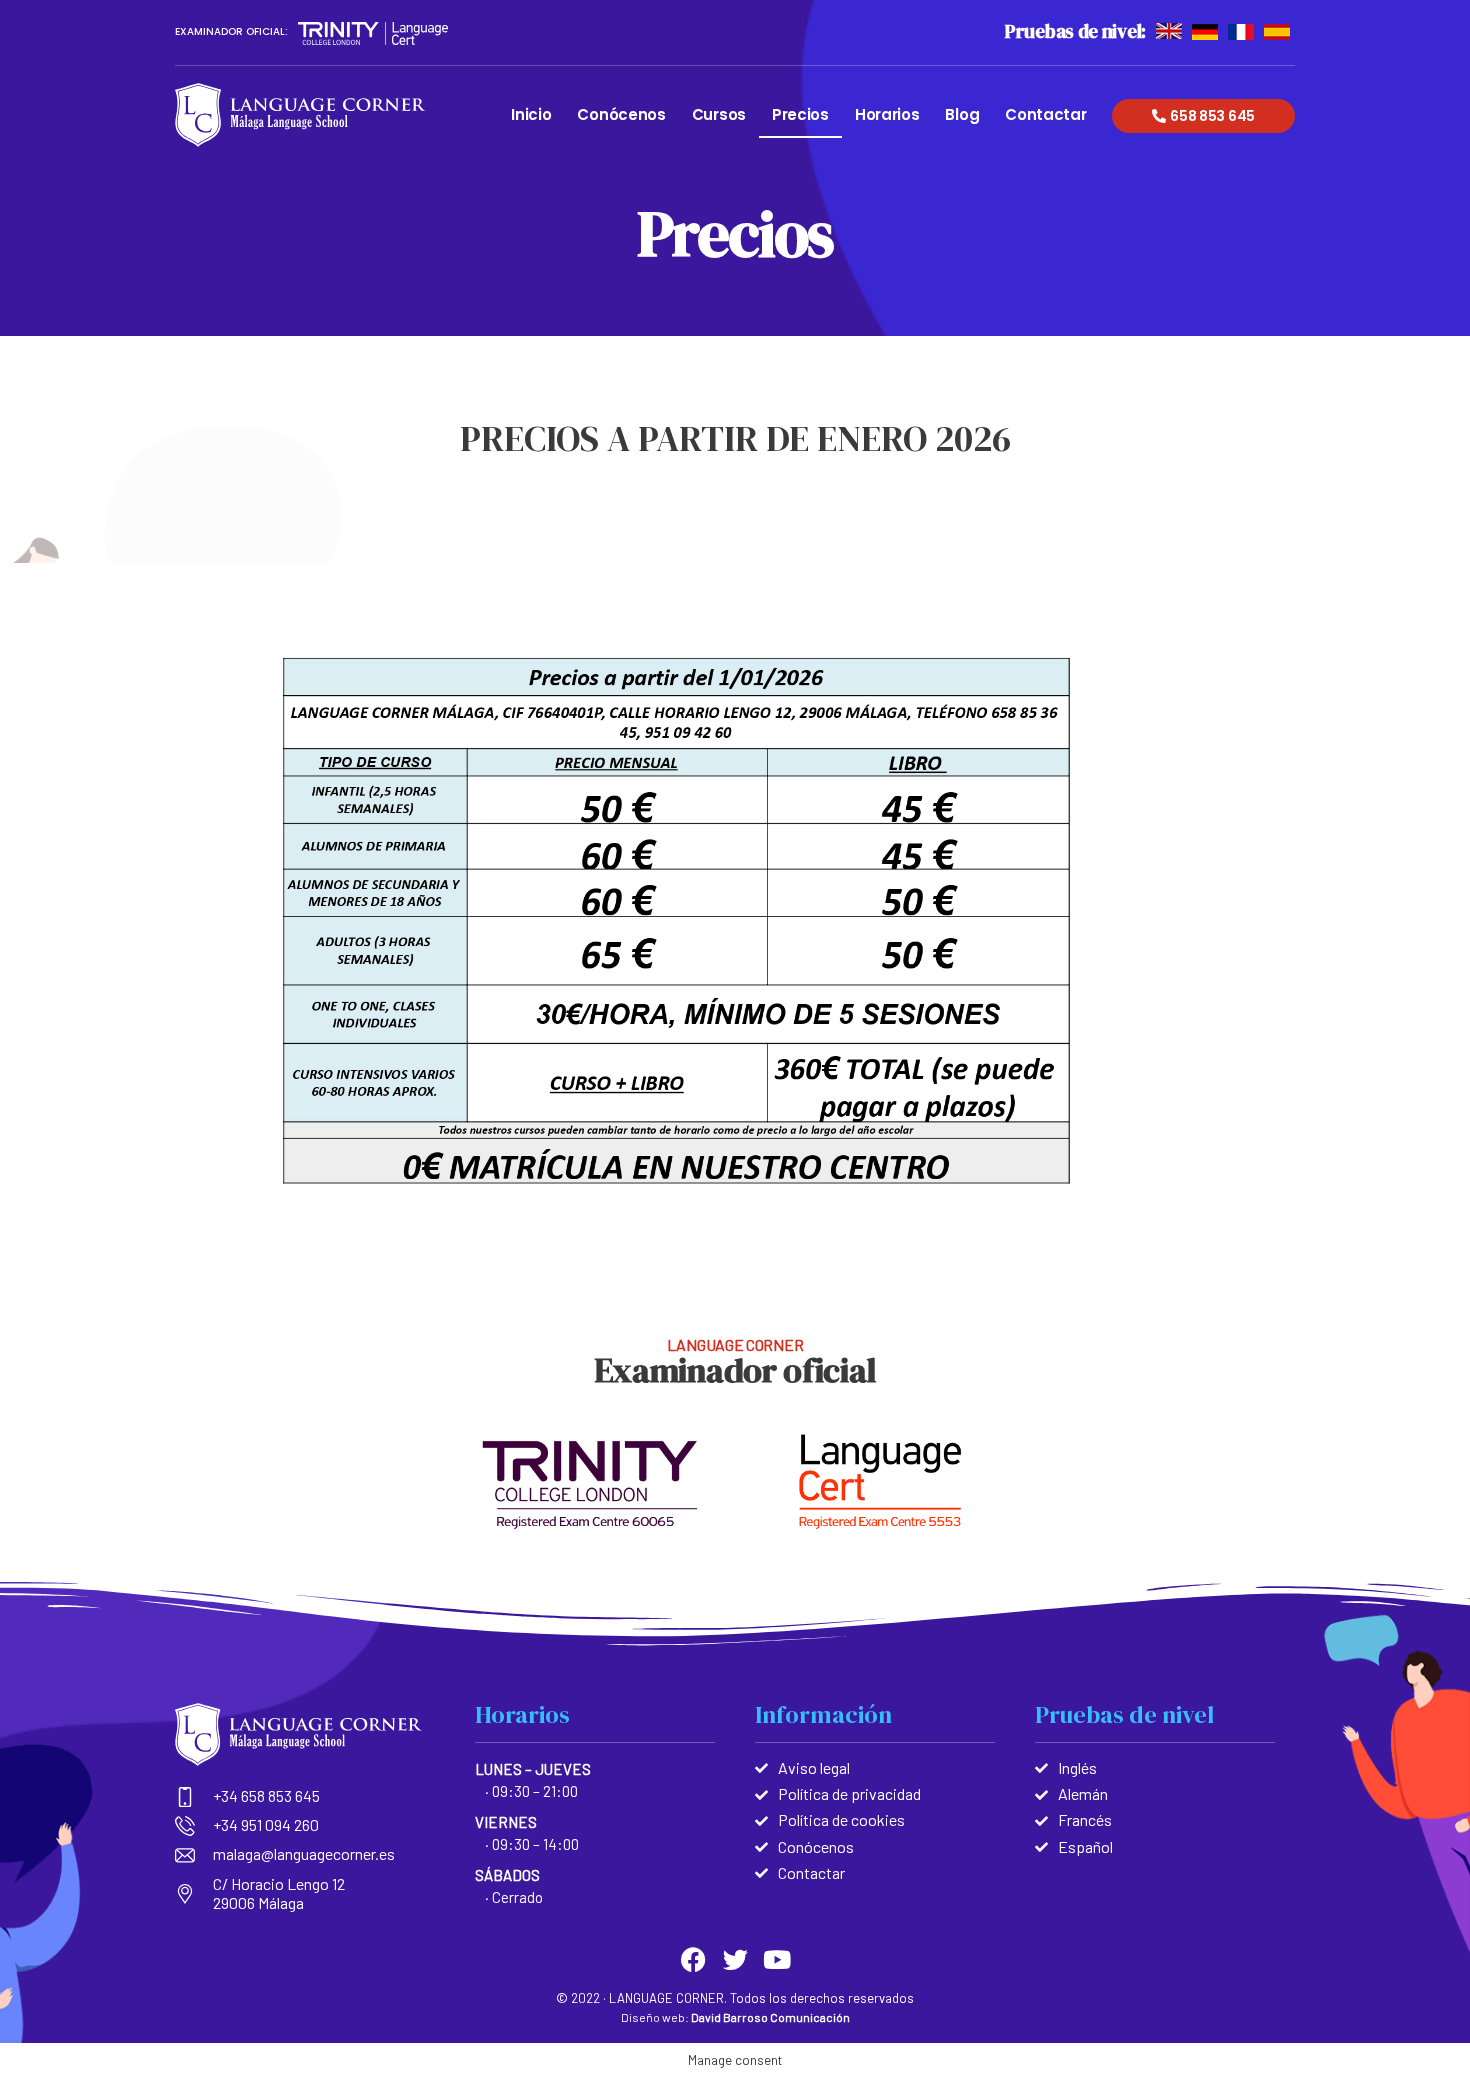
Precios (800, 114)
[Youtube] (777, 1959)
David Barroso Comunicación (770, 2017)
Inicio (531, 114)
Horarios (887, 114)
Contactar (1045, 114)
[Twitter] (735, 1959)
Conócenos (621, 114)
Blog (962, 114)
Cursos (719, 114)
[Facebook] (693, 1959)
